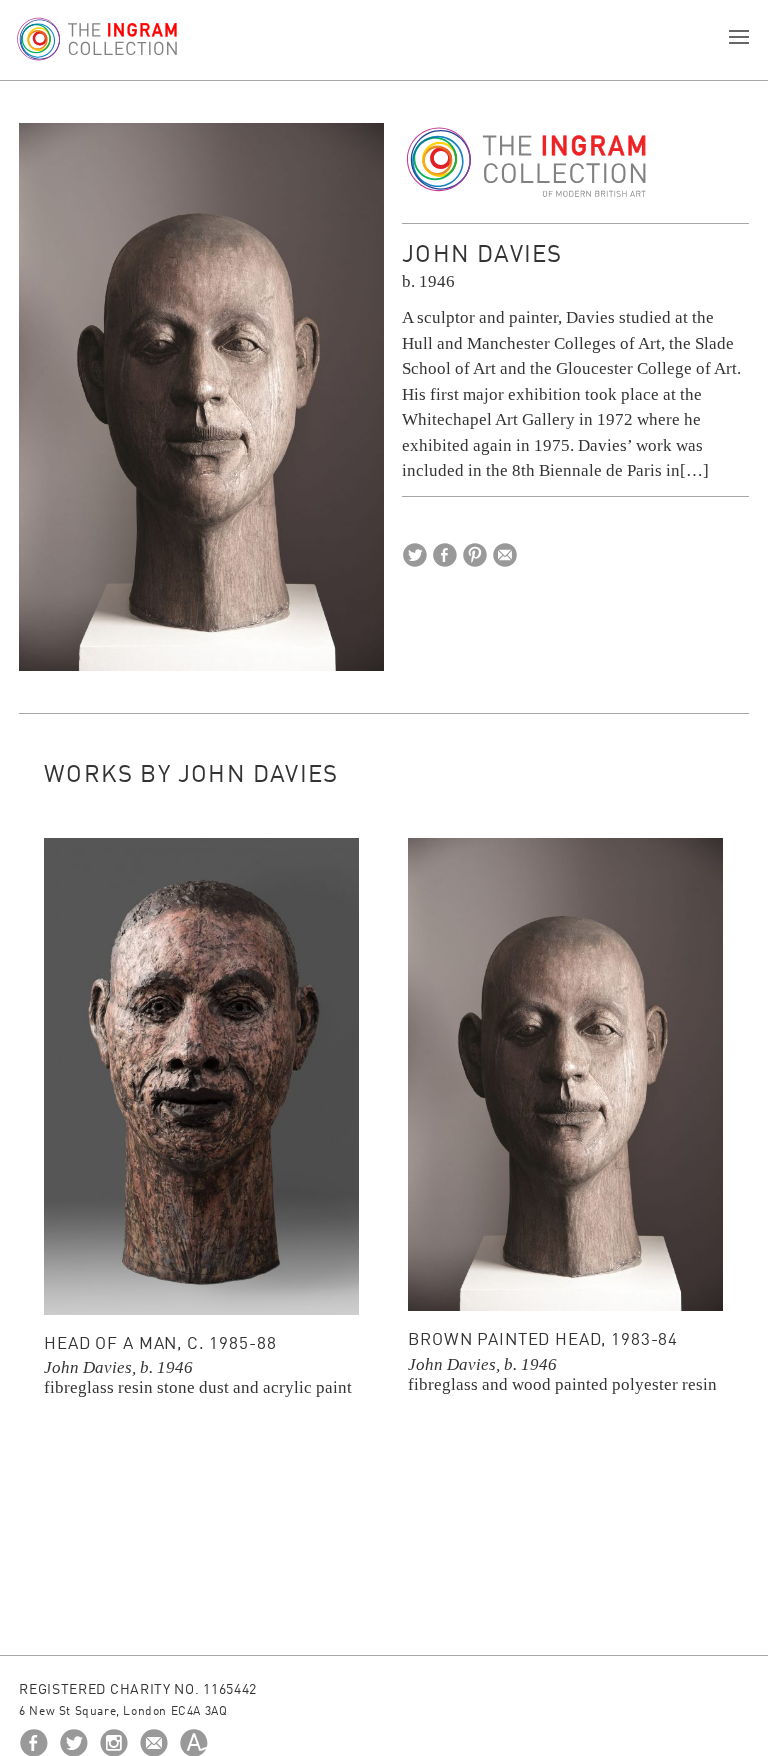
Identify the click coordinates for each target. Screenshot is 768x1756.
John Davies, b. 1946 (118, 1367)
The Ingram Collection (527, 163)
